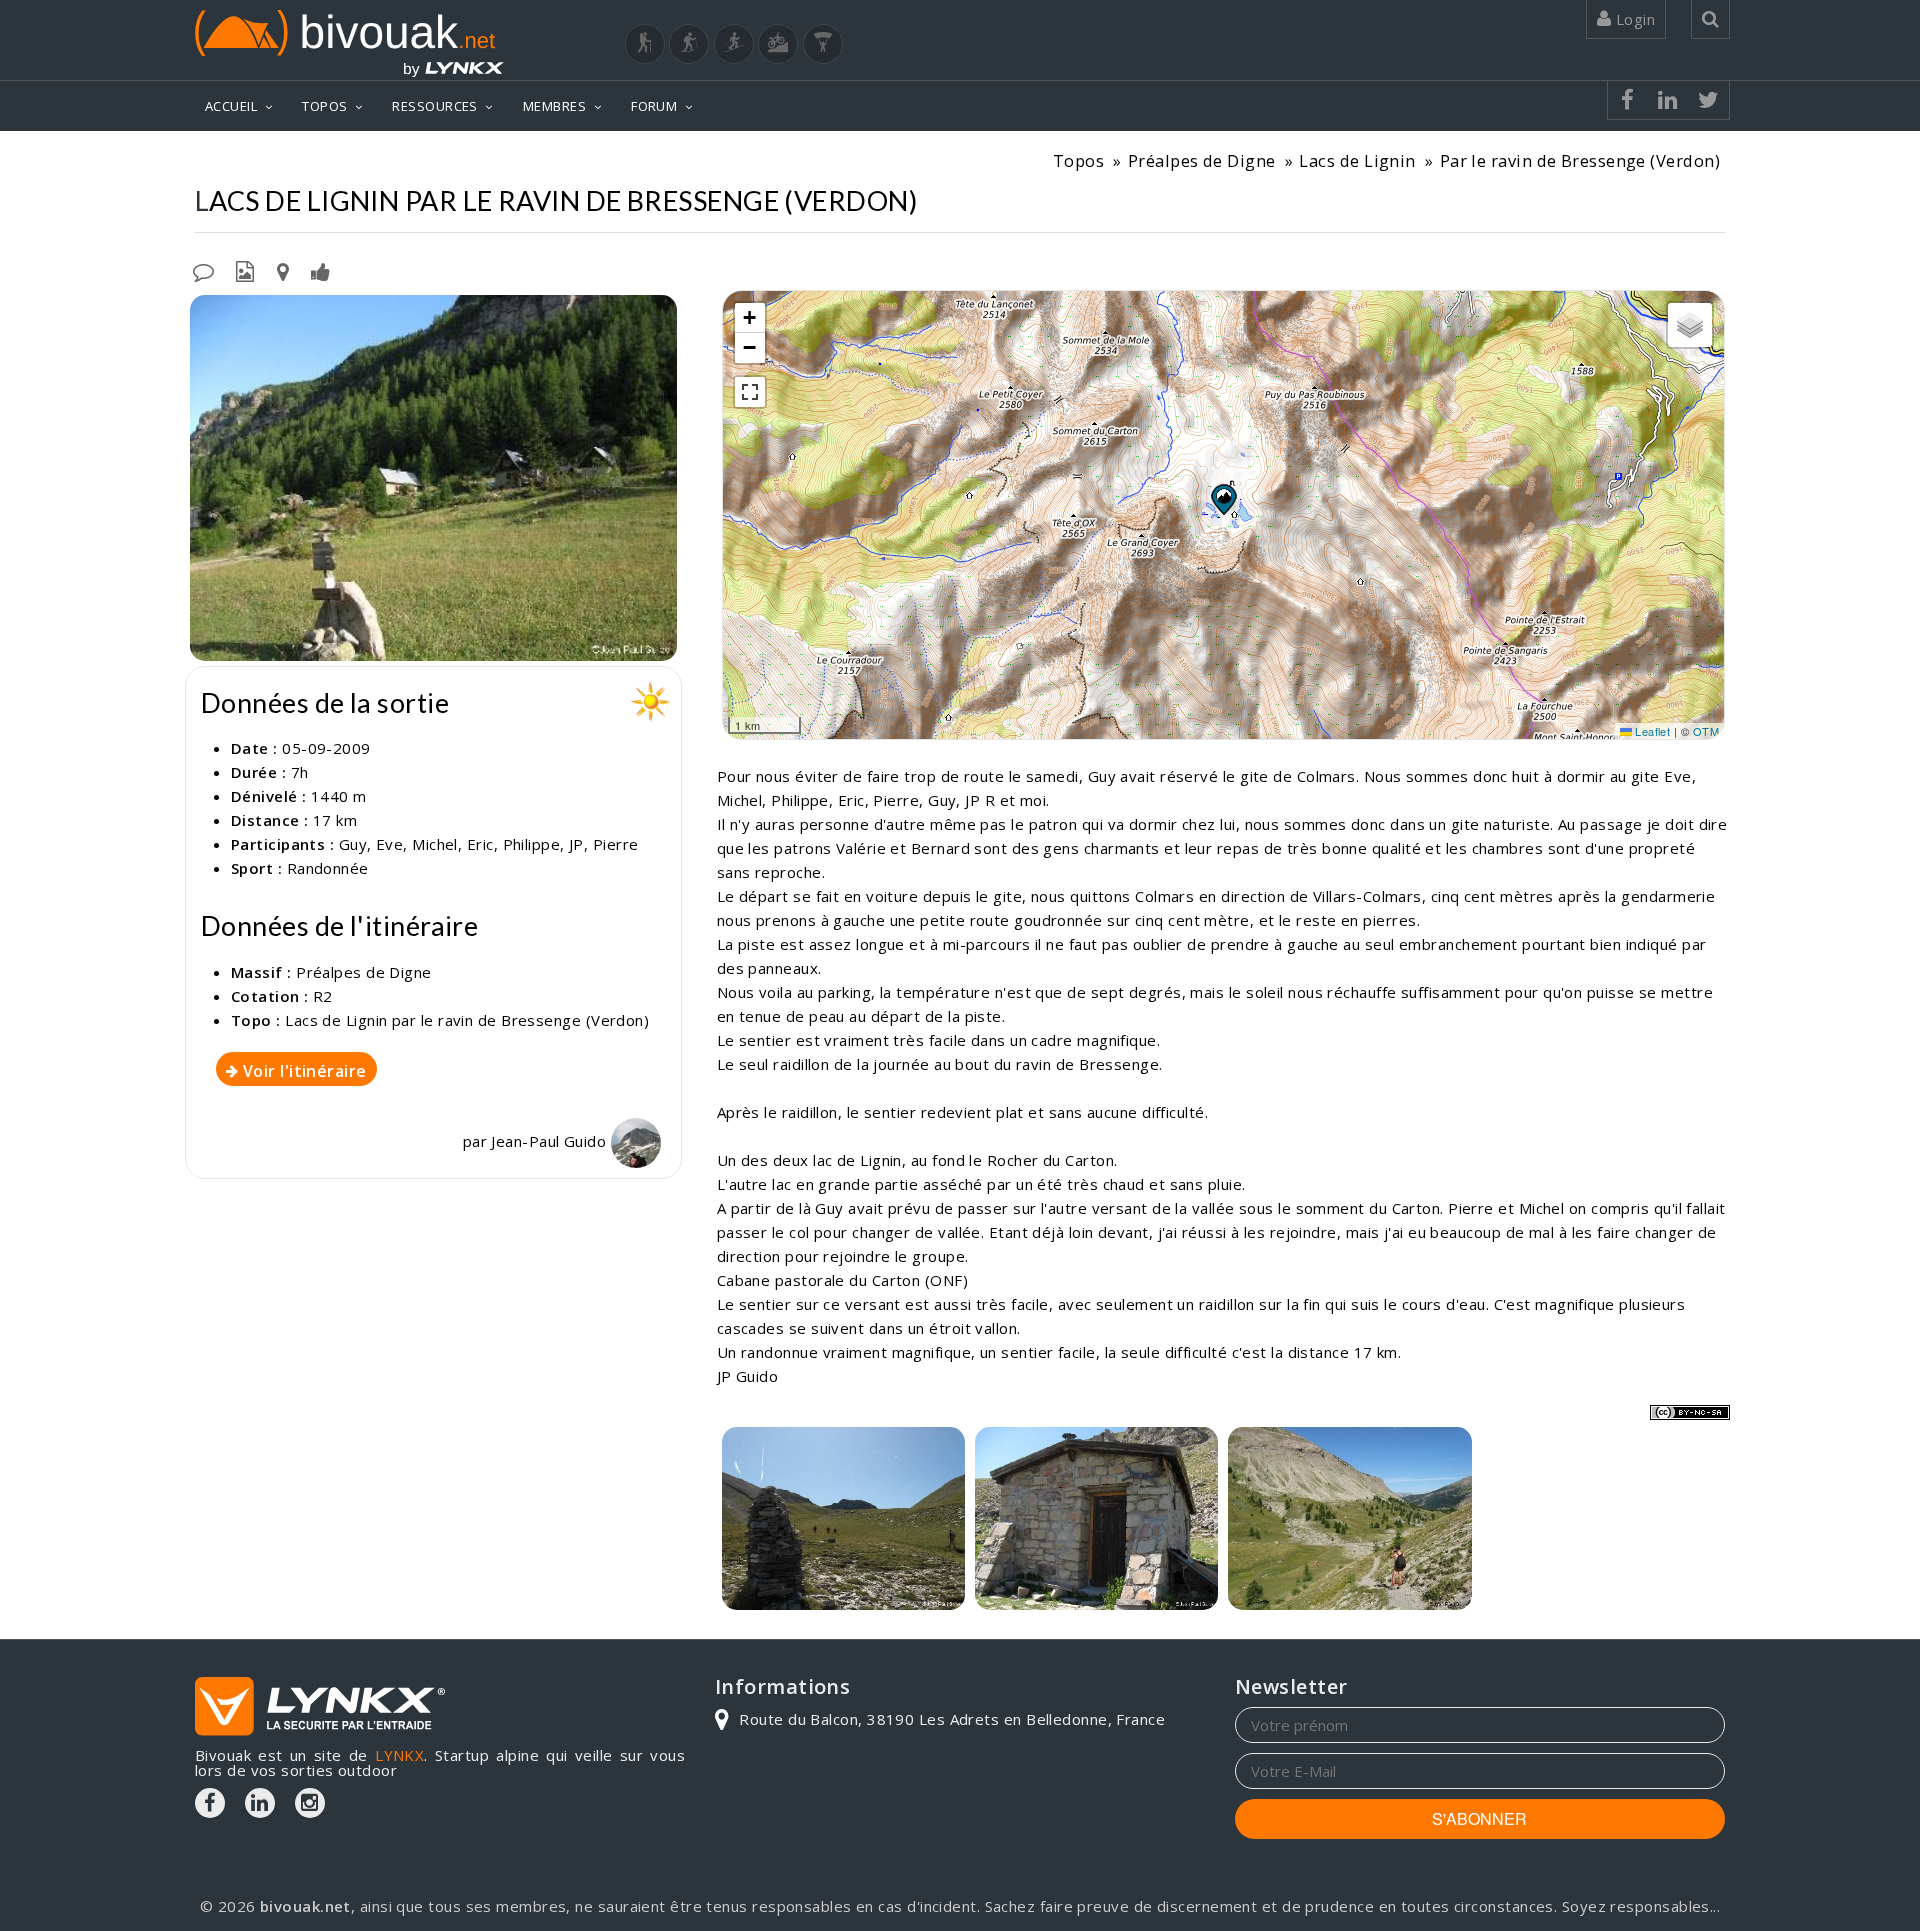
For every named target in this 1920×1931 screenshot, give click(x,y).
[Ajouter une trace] (283, 270)
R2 (323, 996)
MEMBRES (554, 106)
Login (1633, 19)
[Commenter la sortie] (203, 270)
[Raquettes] (689, 44)
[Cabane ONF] (1096, 1518)
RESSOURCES (435, 106)
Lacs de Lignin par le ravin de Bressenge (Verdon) (467, 1020)
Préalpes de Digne (1202, 160)
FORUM (654, 106)
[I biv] (207, 315)
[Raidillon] (1349, 1518)
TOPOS (324, 106)
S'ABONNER (1479, 1818)
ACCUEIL (231, 106)
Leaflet (1651, 731)
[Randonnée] (645, 44)
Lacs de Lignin (1357, 160)
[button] (1223, 499)
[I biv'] (320, 270)
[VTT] (778, 44)
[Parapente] (823, 44)
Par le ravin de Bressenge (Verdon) (1580, 160)
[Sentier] (843, 1518)
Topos (1078, 160)
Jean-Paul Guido (550, 1141)
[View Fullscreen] (750, 392)
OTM (1706, 731)
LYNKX (399, 1755)
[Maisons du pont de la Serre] (433, 478)
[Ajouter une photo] (245, 270)
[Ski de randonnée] (734, 44)
